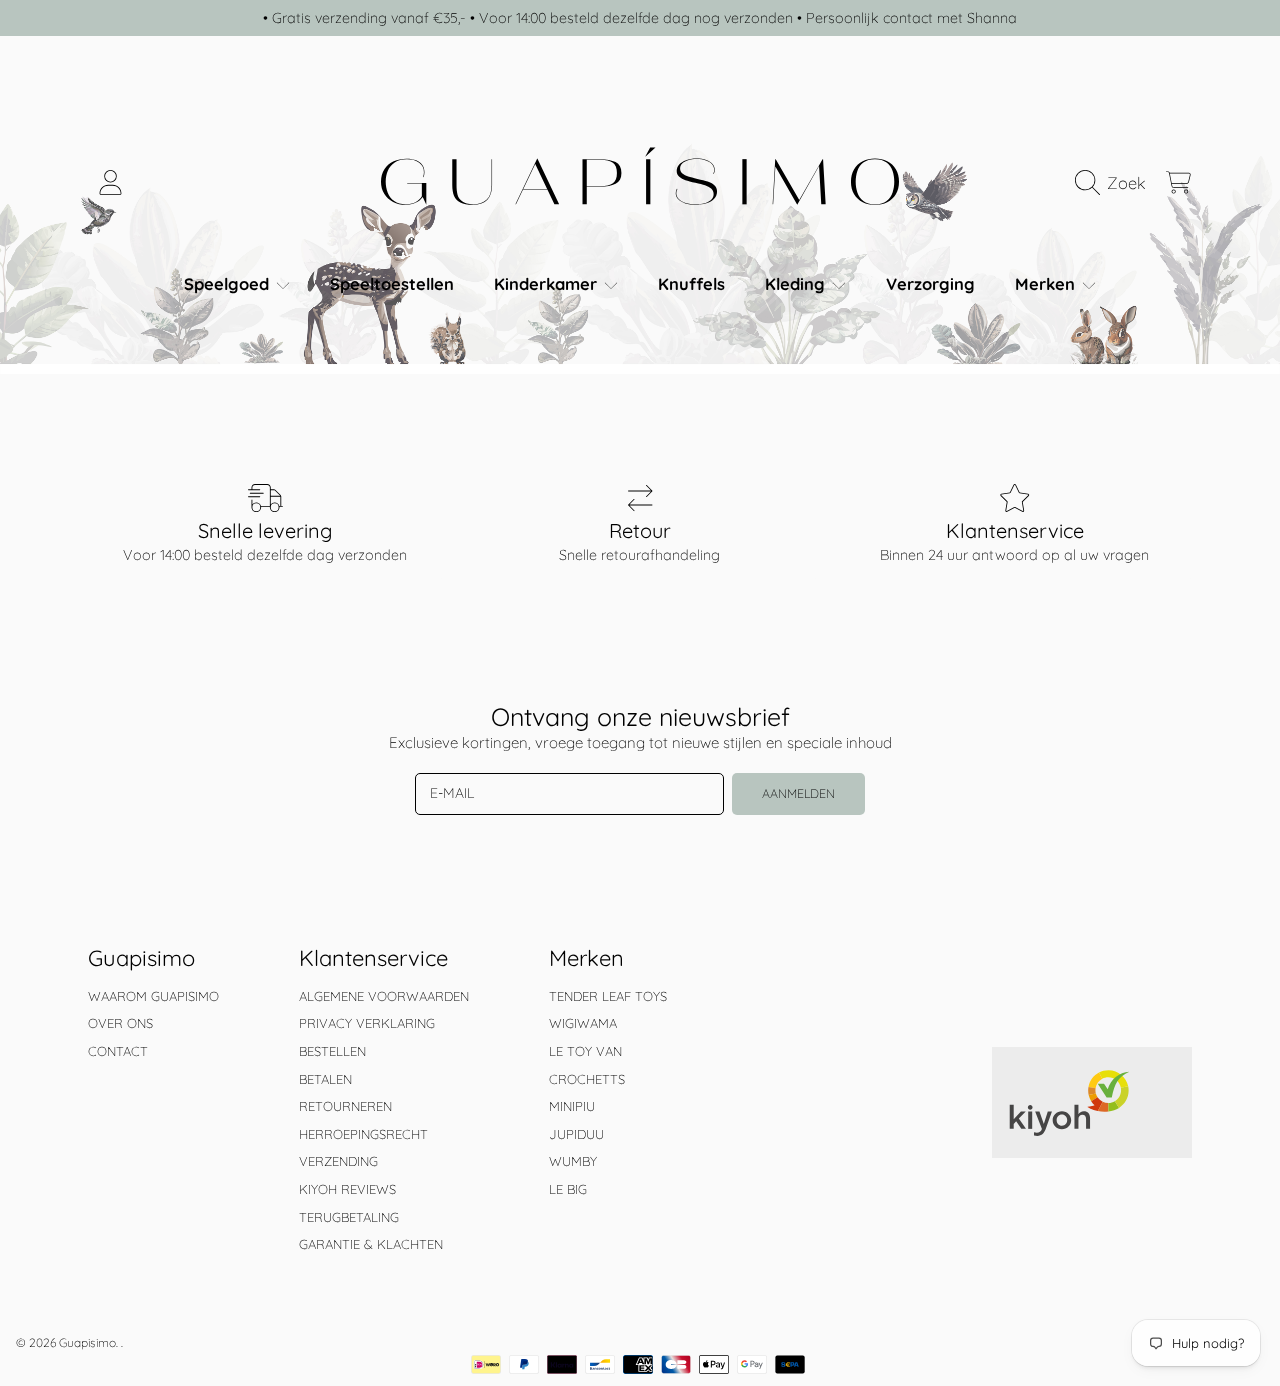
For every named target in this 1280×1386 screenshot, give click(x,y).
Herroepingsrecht (363, 1134)
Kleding (797, 283)
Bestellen (332, 1051)
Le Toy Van (585, 1051)
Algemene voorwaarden (384, 996)
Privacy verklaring (367, 1023)
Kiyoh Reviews (347, 1189)
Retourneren (345, 1106)
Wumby (573, 1161)
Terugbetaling (349, 1217)
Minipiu (572, 1106)
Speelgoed (229, 283)
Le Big (568, 1189)
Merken (1047, 283)
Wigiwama (583, 1023)
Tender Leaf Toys (608, 996)
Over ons (120, 1023)
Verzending (338, 1161)
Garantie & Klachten (371, 1244)
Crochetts (587, 1079)
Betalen (325, 1079)
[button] (1115, 183)
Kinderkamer (548, 283)
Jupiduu (576, 1134)
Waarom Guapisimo (153, 996)
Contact (118, 1051)
